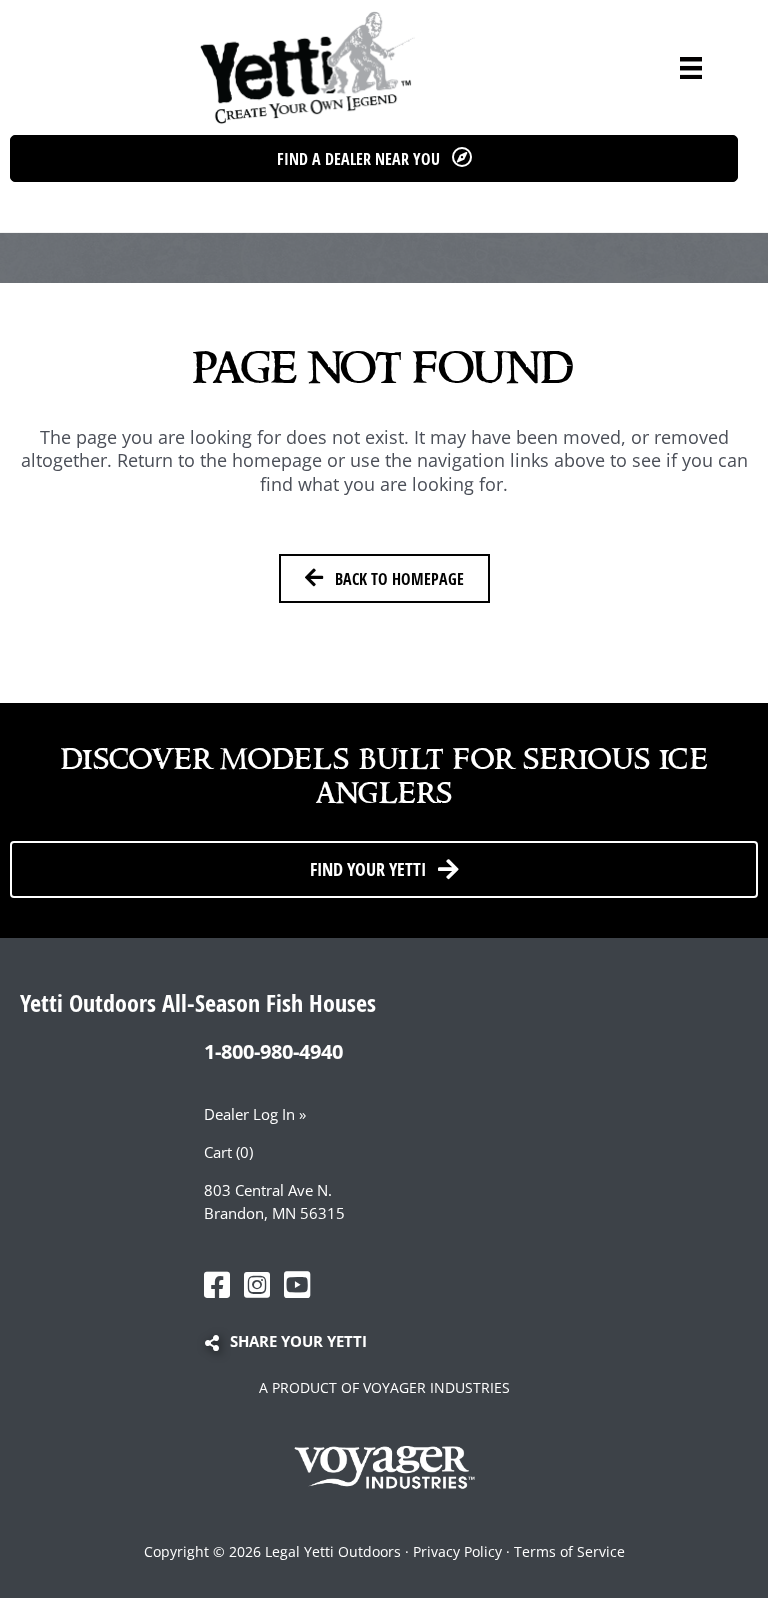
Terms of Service (569, 1551)
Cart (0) (228, 1152)
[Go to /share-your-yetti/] (394, 1343)
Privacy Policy (457, 1551)
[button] (374, 158)
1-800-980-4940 (273, 1051)
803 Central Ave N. (268, 1190)
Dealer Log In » (255, 1114)
